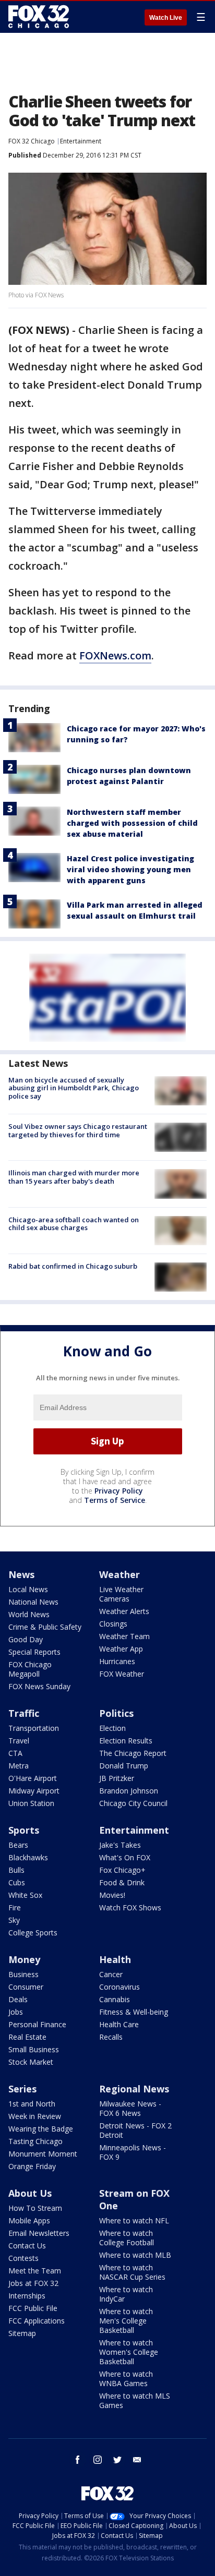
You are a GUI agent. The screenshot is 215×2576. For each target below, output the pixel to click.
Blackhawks (28, 1857)
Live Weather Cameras (121, 1594)
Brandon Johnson (129, 1791)
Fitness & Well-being (134, 2012)
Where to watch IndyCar (126, 2294)
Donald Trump (124, 1766)
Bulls (16, 1870)
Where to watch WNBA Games (126, 2379)
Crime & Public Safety (45, 1627)
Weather (120, 1574)
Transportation (34, 1728)
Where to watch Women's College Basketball (129, 2352)
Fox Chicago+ (122, 1870)
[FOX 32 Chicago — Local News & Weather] (39, 17)
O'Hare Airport (33, 1778)
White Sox (25, 1895)
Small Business (34, 2049)
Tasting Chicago (35, 2141)
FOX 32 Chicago (32, 141)
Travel (19, 1741)
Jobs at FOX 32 (33, 2283)
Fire (15, 1907)
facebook (78, 2460)
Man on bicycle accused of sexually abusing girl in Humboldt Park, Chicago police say (74, 1088)
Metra (19, 1766)
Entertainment (81, 141)
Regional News (134, 2089)
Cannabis (115, 1999)
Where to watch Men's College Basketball (126, 2321)
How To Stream (35, 2208)
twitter (117, 2460)
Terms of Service (115, 1500)
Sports (24, 1830)
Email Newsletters (39, 2233)
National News (33, 1602)
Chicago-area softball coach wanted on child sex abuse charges (74, 1224)
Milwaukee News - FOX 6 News (130, 2108)
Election (112, 1728)
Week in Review (35, 2116)
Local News (28, 1589)
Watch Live (166, 18)
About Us (30, 2193)
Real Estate (27, 2037)
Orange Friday (32, 2166)
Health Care (119, 2024)
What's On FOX (125, 1857)
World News (29, 1614)
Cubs (17, 1882)
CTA (15, 1753)
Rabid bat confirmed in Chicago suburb (73, 1266)
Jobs (16, 2012)
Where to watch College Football (127, 2238)
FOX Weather (122, 1674)
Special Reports (34, 1652)
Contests (23, 2258)
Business (23, 1974)
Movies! (112, 1895)
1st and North (32, 2104)
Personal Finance (37, 2024)
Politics (116, 1713)
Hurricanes (117, 1661)
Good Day (26, 1639)
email (137, 2460)
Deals (18, 1999)
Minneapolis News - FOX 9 (133, 2152)
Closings (113, 1624)
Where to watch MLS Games (135, 2400)
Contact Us (27, 2246)
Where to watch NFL (134, 2220)
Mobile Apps (29, 2220)
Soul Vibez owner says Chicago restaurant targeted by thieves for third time (78, 1130)
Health (115, 1959)
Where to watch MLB (135, 2255)
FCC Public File (33, 2308)
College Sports (33, 1933)
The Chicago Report (133, 1753)
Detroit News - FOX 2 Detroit (135, 2130)
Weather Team (124, 1636)
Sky (14, 1920)
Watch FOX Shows (130, 1907)
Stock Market (31, 2062)
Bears (18, 1845)
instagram (98, 2460)
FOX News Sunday (39, 1686)
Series (22, 2089)
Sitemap (22, 2333)
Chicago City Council (133, 1803)
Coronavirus (120, 1987)
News (21, 1574)
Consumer (26, 1987)
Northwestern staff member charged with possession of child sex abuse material (132, 823)
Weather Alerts (124, 1611)
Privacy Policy (119, 1491)
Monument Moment (43, 2154)
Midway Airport (34, 1791)
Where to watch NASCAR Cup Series (132, 2272)
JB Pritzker (117, 1778)
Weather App (121, 1649)
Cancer (111, 1974)
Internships (27, 2296)
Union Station (31, 1803)
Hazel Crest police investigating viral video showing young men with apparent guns (130, 869)
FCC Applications (37, 2321)
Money (24, 1959)
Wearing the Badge (41, 2129)
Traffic (24, 1713)
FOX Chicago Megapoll (30, 1669)
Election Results (126, 1741)
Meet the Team (35, 2271)
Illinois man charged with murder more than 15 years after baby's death (74, 1177)
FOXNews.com (115, 655)
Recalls (111, 2037)
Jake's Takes (120, 1845)
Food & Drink (122, 1882)
